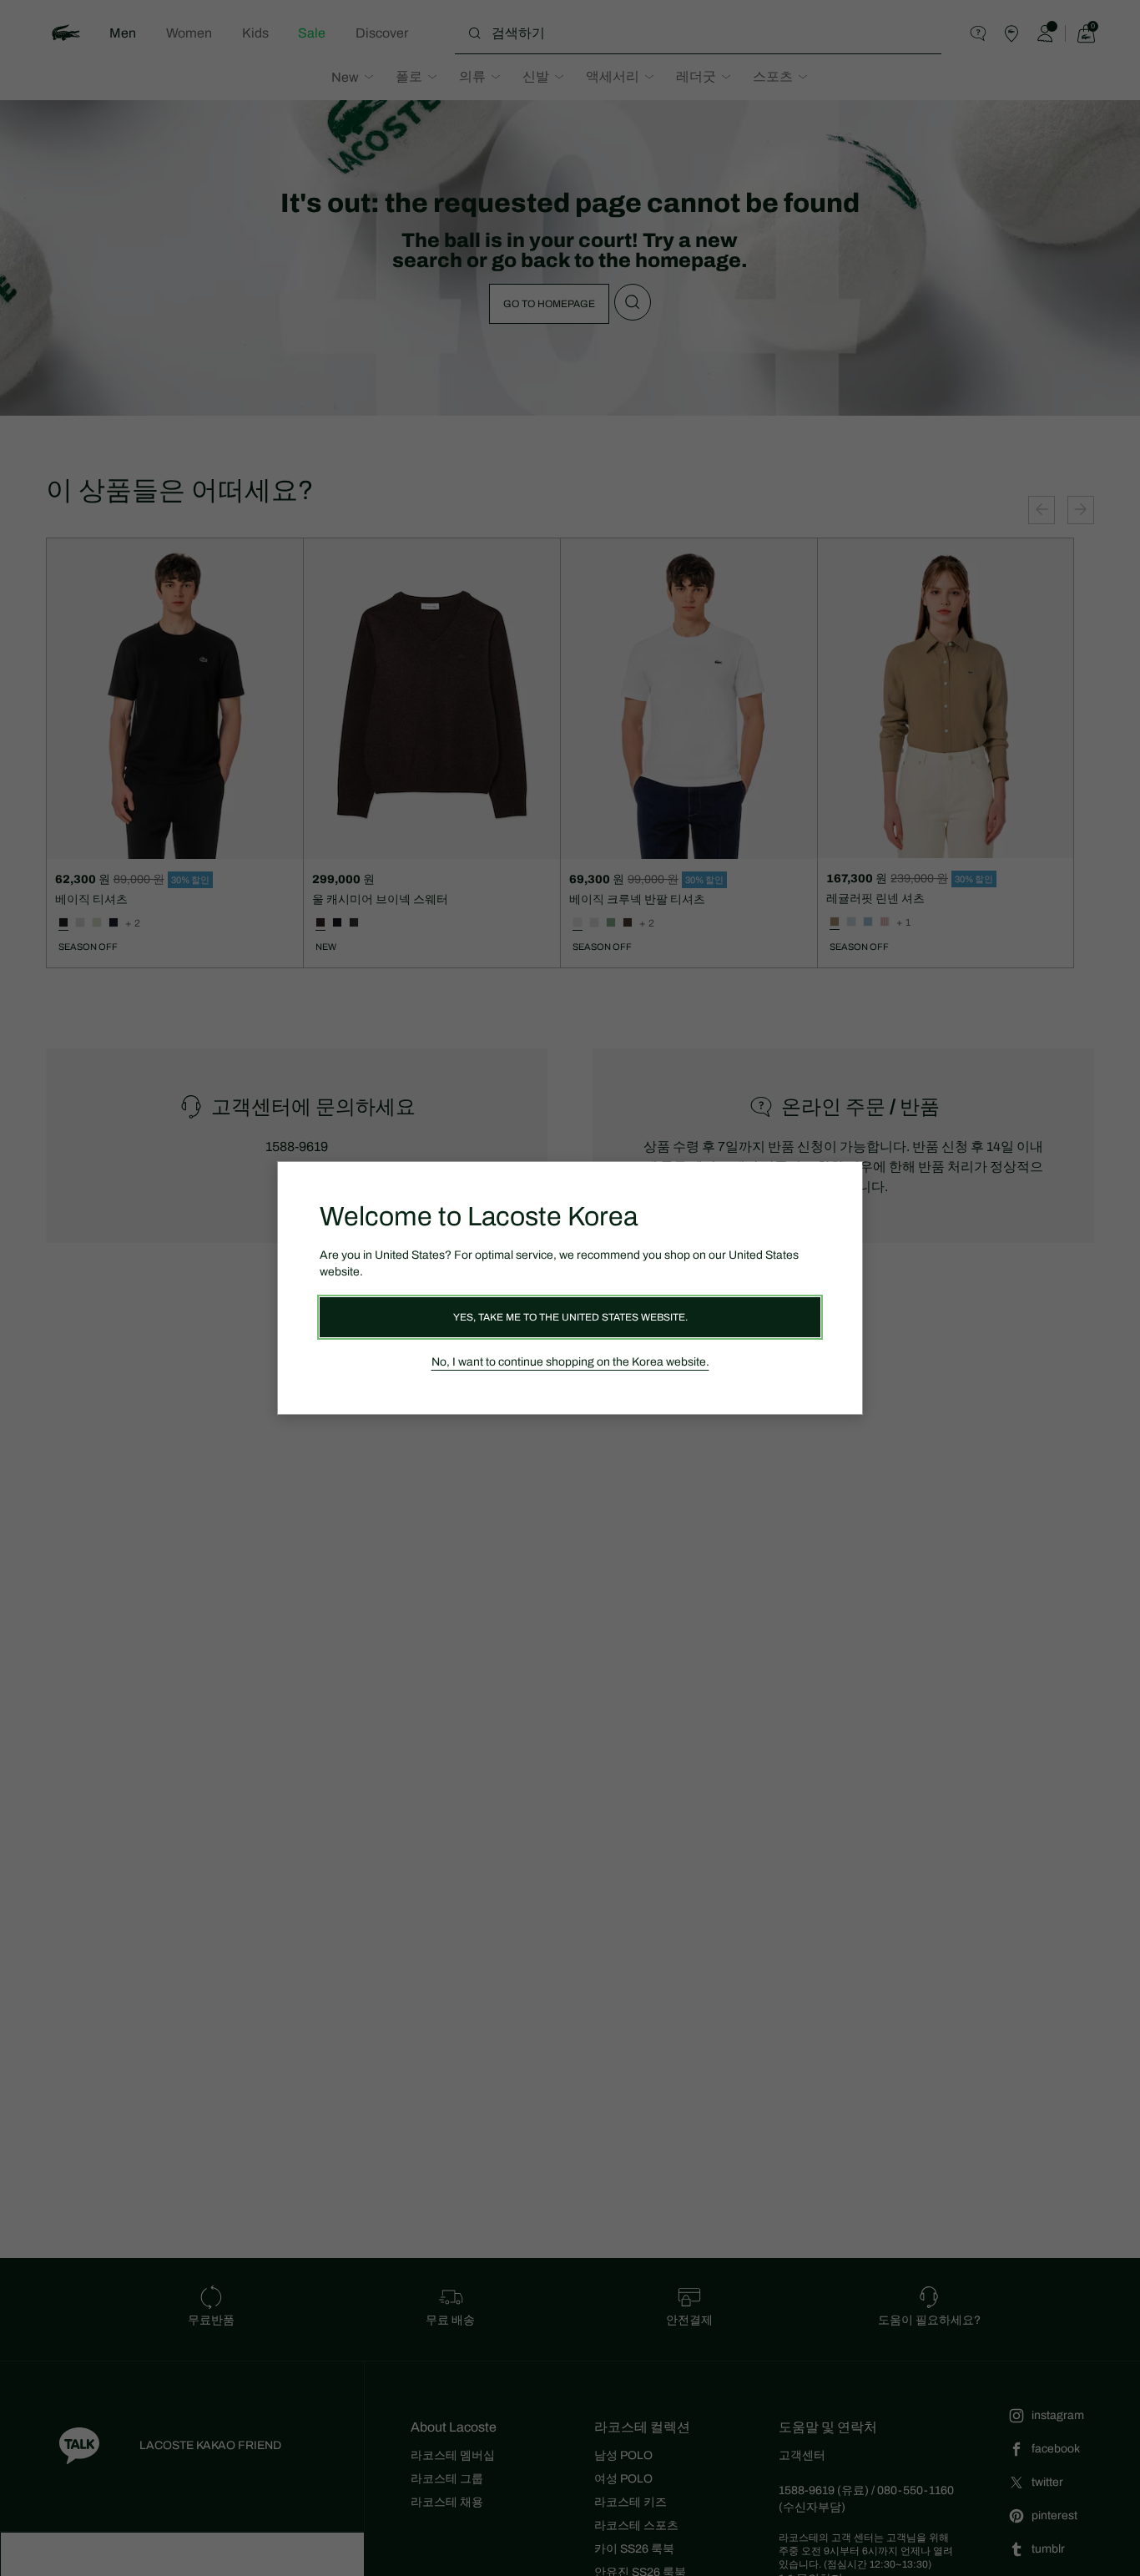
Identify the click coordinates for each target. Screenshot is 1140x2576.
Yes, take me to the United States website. (570, 1317)
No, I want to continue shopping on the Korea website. (570, 1362)
